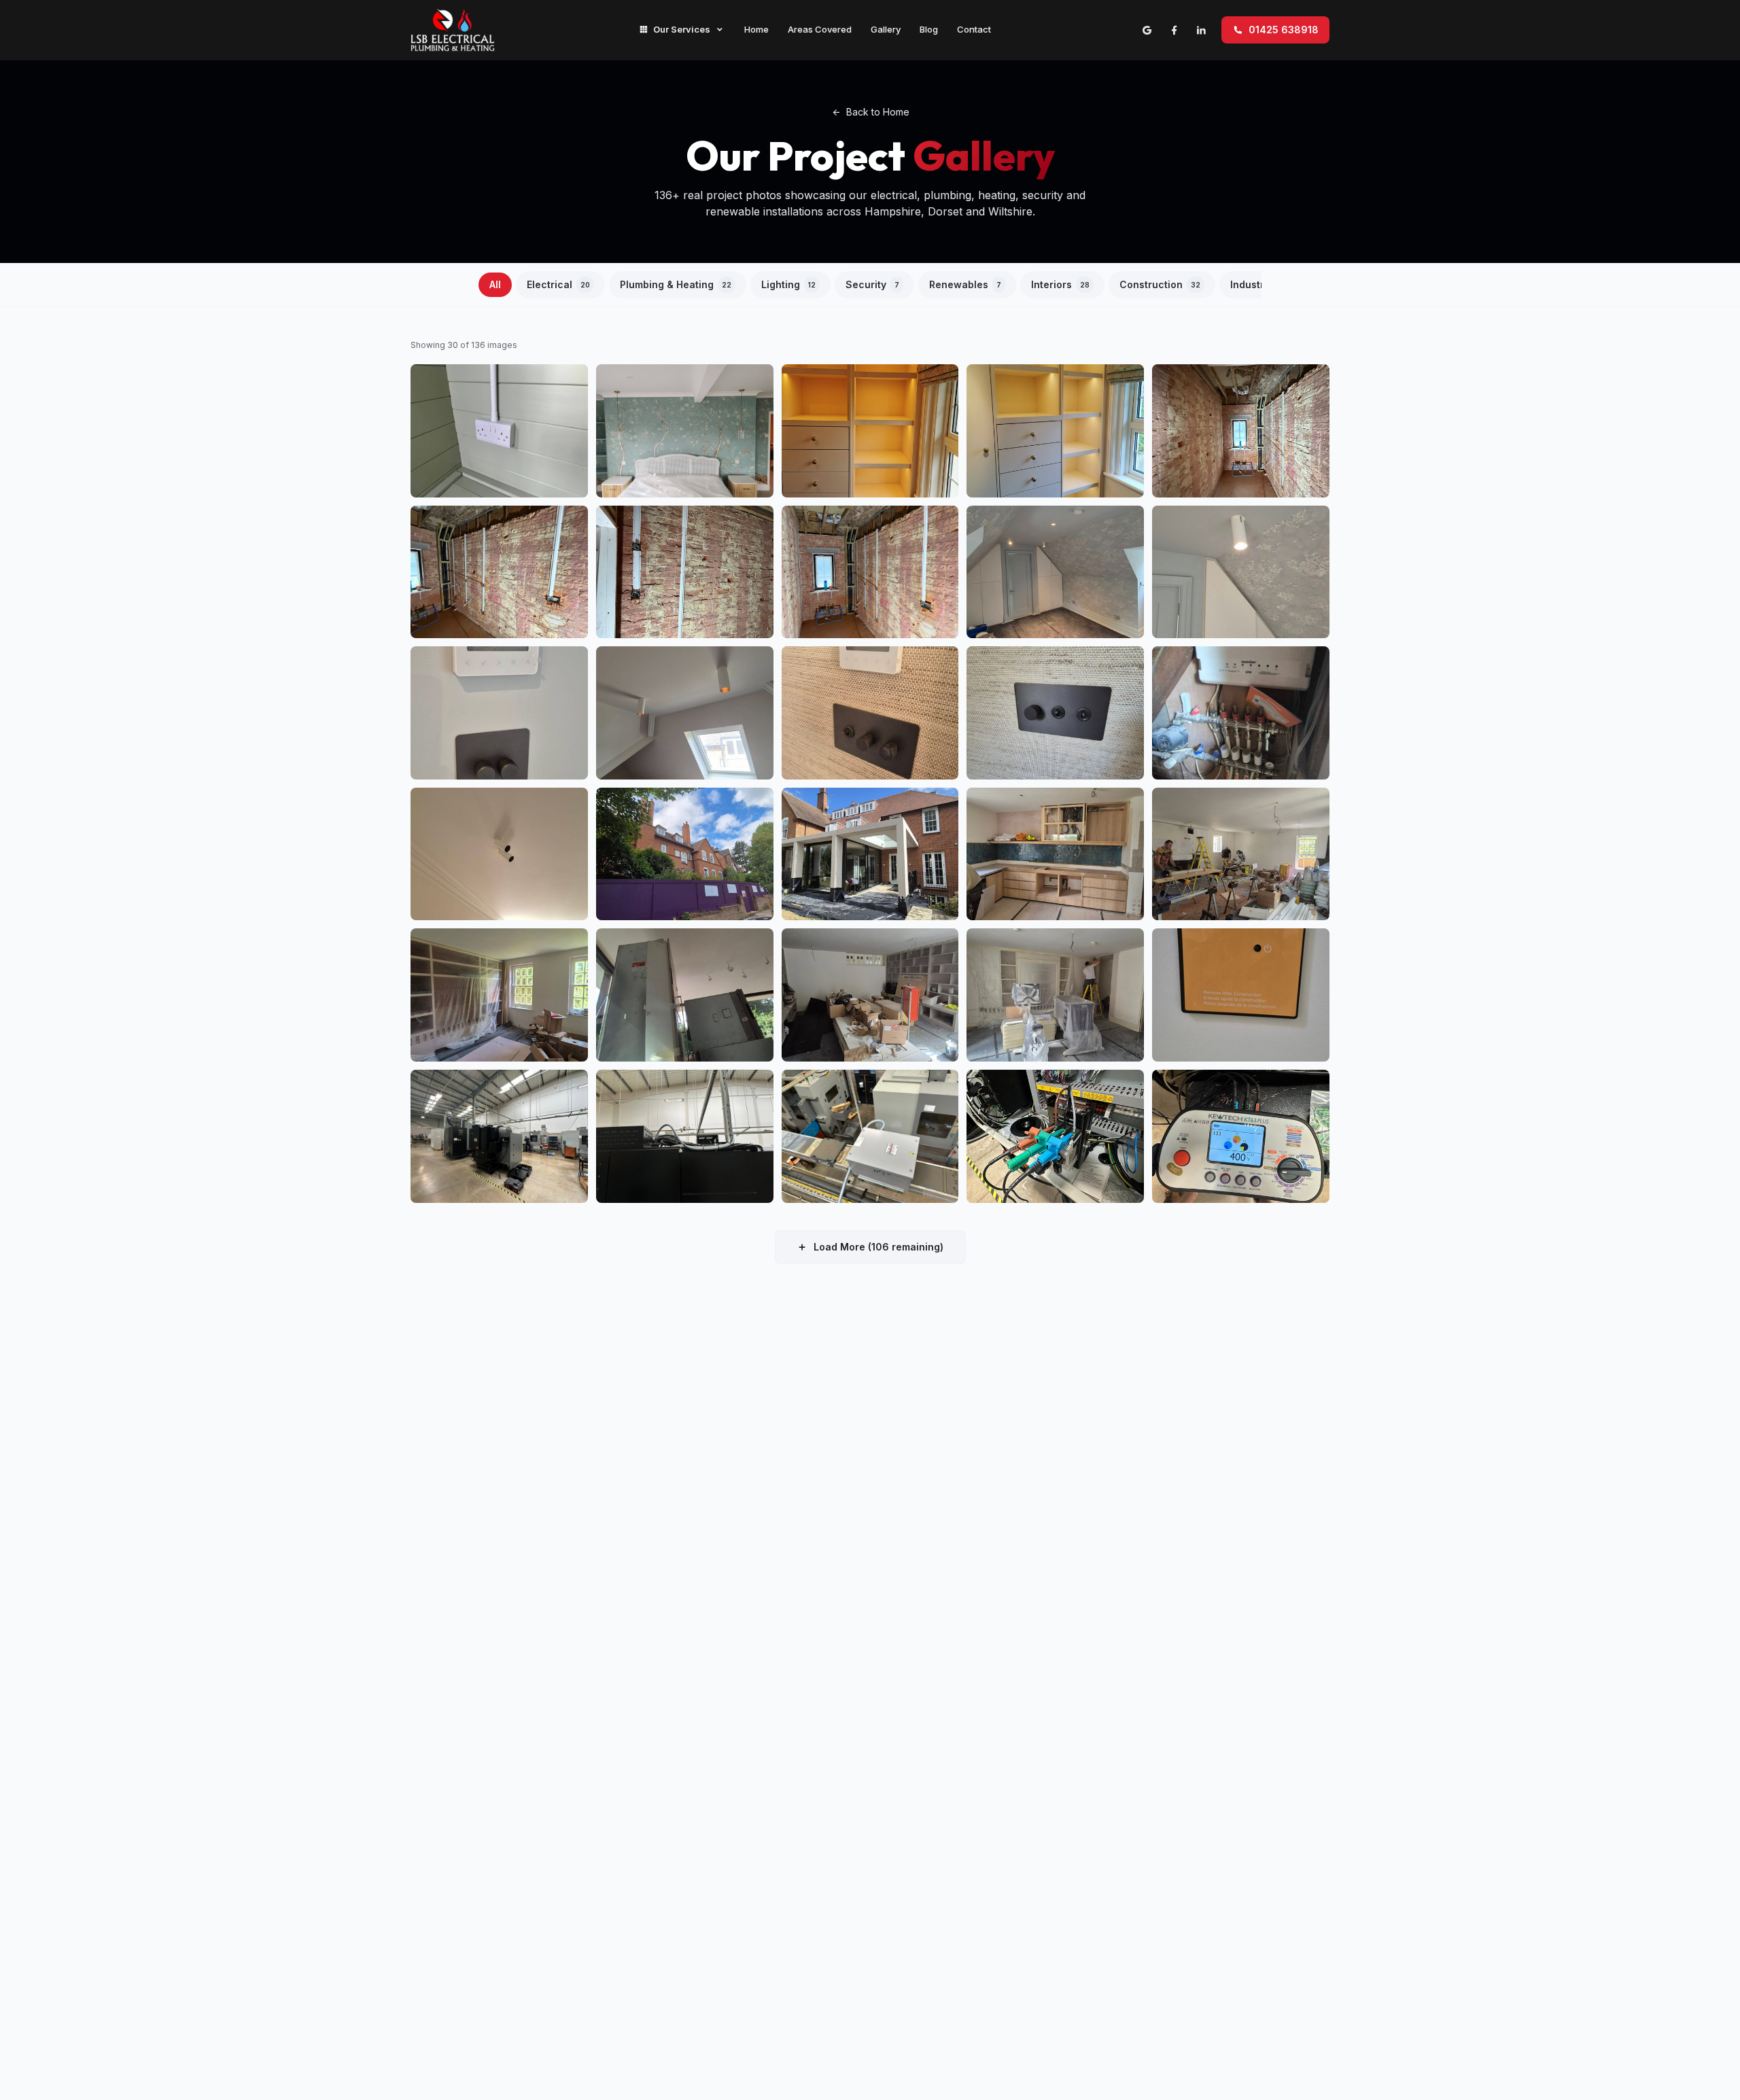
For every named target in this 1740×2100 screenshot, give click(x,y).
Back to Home (878, 112)
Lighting (788, 284)
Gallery (886, 29)
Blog (929, 29)
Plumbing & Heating (676, 284)
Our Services (682, 29)
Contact (974, 29)
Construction (1160, 284)
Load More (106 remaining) (878, 1247)
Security (872, 284)
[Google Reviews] (1147, 30)
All (495, 284)
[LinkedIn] (1201, 30)
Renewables (965, 284)
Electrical (558, 284)
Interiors (1060, 284)
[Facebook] (1174, 30)
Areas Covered (820, 29)
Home (756, 29)
